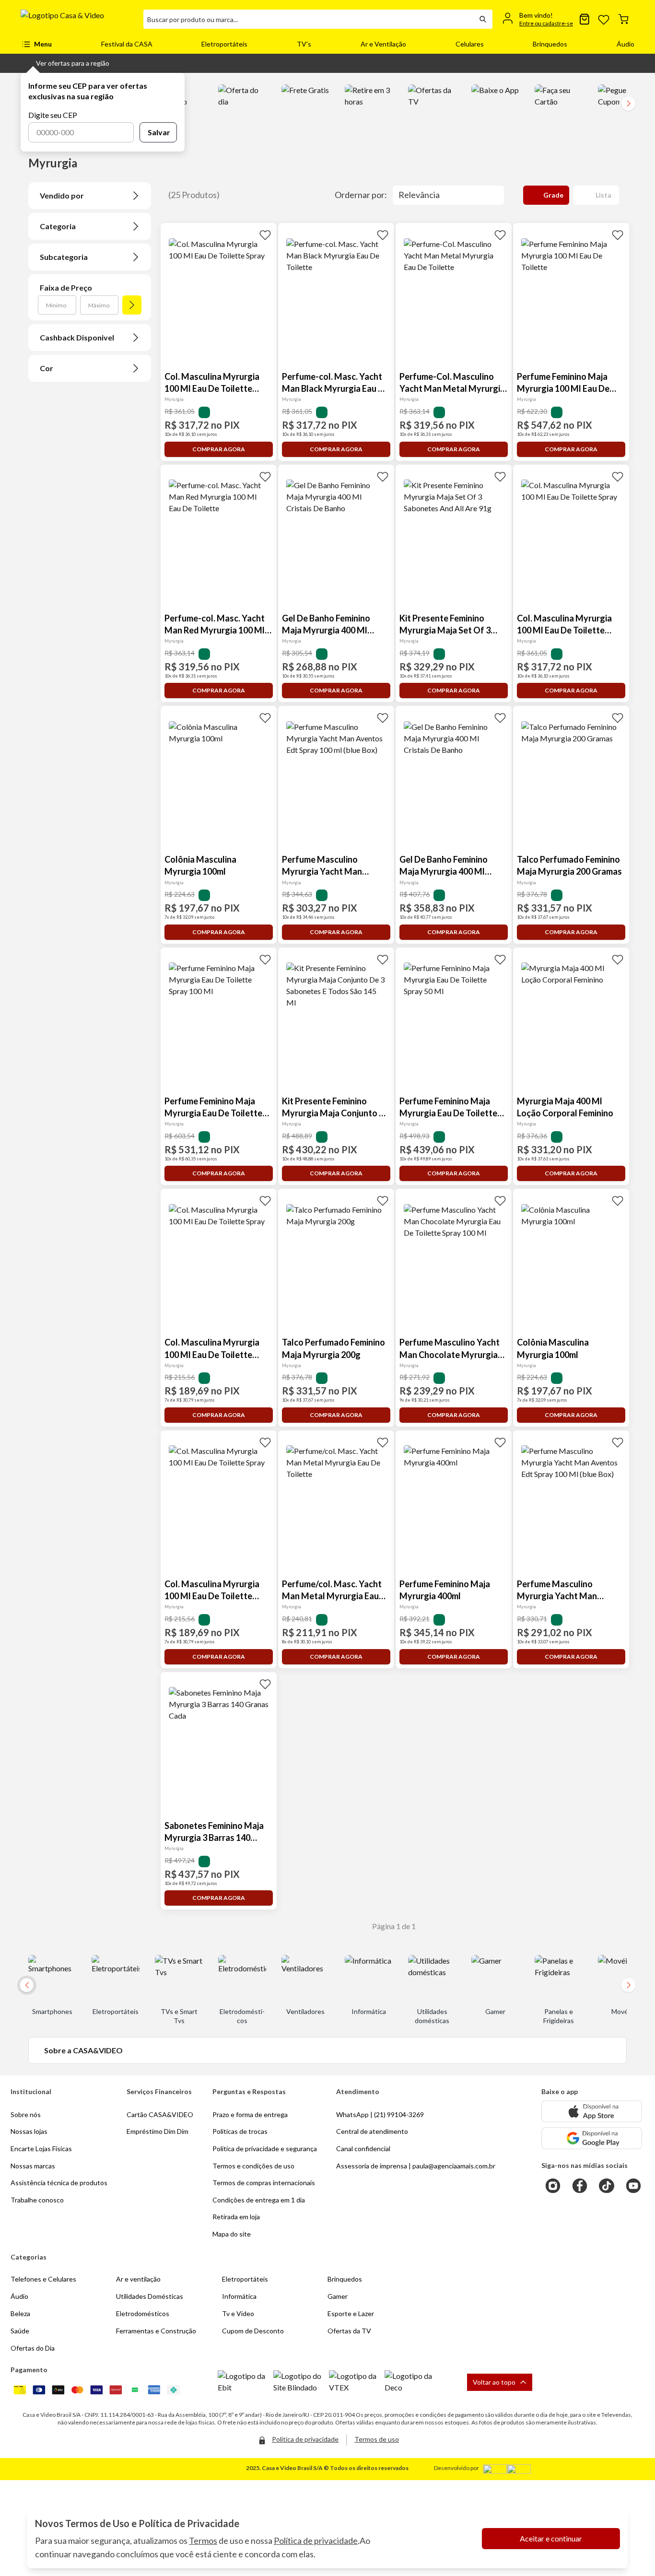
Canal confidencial (363, 2149)
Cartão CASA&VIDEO (160, 2114)
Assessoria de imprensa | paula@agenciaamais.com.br (416, 2166)
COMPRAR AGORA (219, 449)
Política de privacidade (316, 2541)
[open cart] (623, 19)
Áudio (626, 44)
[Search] (483, 19)
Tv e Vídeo (238, 2313)
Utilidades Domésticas (150, 2296)
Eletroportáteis (224, 44)
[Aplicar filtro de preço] (132, 305)
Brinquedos (550, 44)
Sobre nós (26, 2114)
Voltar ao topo (494, 2382)
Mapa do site (232, 2234)
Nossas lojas (29, 2131)
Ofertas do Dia (33, 2348)
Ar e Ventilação (383, 44)
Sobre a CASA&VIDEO (83, 2050)
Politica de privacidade (305, 2439)
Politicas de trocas (240, 2131)
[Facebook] (580, 2186)
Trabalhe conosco (37, 2200)
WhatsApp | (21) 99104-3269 (380, 2114)
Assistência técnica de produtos (59, 2183)
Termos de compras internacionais (264, 2183)
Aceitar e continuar (551, 2538)
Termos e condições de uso (253, 2166)
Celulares (470, 44)
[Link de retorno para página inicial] (78, 19)
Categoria (58, 226)
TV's (304, 44)
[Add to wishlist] (265, 234)
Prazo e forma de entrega (250, 2114)
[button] (65, 63)
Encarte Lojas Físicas (41, 2149)
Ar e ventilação (138, 2279)
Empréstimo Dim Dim (158, 2131)
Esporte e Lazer (351, 2313)
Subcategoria (64, 257)
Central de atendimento (372, 2131)
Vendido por (62, 195)
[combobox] (308, 19)
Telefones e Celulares (43, 2279)
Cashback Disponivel (77, 337)
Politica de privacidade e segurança (265, 2149)
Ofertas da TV (349, 2331)
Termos (203, 2541)
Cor (47, 368)
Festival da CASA (127, 44)
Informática (239, 2296)
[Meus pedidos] (585, 19)
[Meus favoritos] (604, 19)
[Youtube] (633, 2186)
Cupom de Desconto (253, 2331)
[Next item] (629, 104)
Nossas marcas (33, 2166)
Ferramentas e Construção (156, 2331)
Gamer (338, 2296)
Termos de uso (377, 2439)
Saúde (20, 2331)
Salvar (159, 132)
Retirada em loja (236, 2217)
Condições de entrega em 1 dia (259, 2200)
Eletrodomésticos (143, 2313)
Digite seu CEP (53, 115)
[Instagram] (553, 2186)
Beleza (20, 2313)
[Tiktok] (607, 2186)
